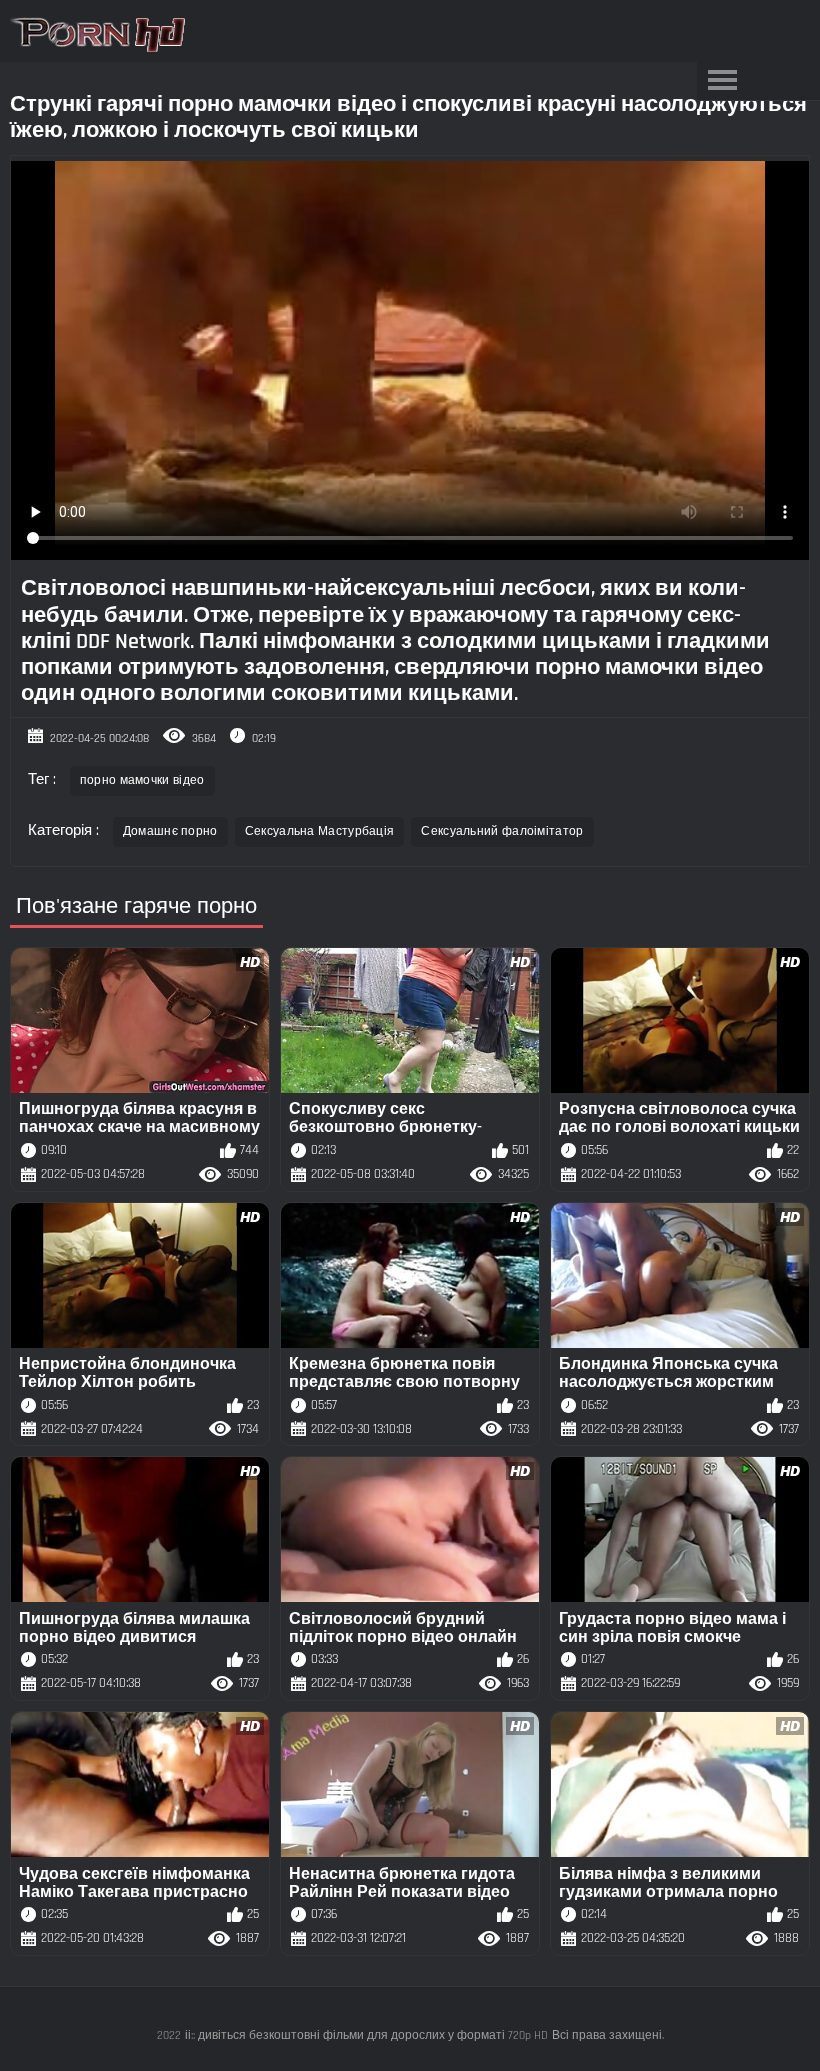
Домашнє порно (170, 831)
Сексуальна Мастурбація (320, 831)
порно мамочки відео (142, 780)
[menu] (722, 81)
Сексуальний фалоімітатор (502, 831)
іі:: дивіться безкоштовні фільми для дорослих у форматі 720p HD (366, 2035)
